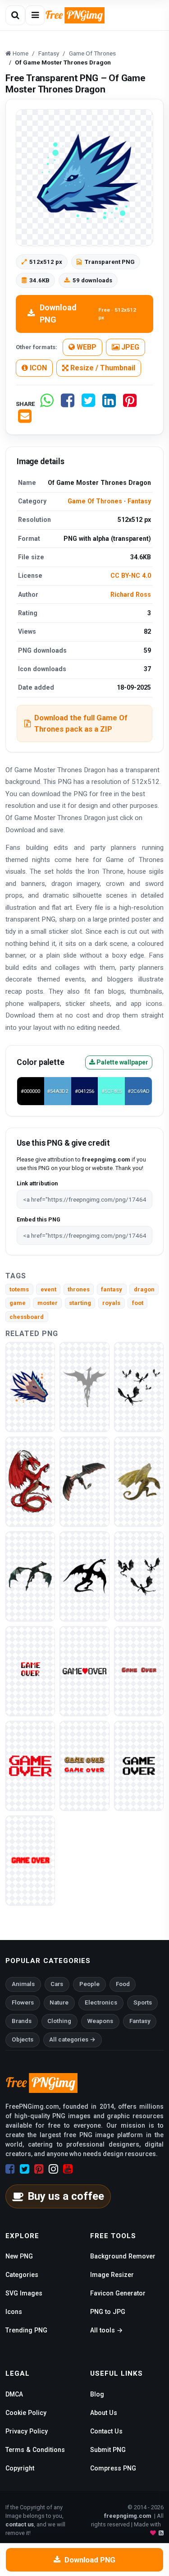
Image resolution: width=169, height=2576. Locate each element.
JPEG (129, 347)
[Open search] (15, 15)
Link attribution (37, 1183)
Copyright (20, 2468)
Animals (23, 1984)
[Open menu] (35, 15)
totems (19, 1289)
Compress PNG (113, 2468)
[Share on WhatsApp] (47, 404)
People (89, 1984)
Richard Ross (131, 594)
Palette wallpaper (122, 1062)
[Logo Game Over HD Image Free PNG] (84, 1670)
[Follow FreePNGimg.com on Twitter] (25, 2169)
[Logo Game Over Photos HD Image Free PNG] (84, 1765)
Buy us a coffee (66, 2196)
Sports (143, 2002)
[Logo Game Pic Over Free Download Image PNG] (139, 1765)
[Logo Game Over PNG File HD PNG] (139, 1670)
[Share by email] (25, 420)
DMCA (14, 2394)
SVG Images (24, 2293)
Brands (22, 2021)
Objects (23, 2039)
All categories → (72, 2039)
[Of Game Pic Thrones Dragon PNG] (139, 1481)
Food (123, 1984)
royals (111, 1303)
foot (138, 1303)
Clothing (59, 2021)
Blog (97, 2394)
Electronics (101, 2002)
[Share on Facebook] (68, 404)
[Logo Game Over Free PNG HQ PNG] (30, 1765)
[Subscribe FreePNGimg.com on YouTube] (68, 2169)
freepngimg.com (128, 2516)
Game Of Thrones (95, 501)
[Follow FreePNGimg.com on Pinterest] (39, 2169)
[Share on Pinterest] (130, 404)
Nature (59, 2002)
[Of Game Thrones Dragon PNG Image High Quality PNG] (30, 1481)
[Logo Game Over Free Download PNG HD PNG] (30, 1860)
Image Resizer (112, 2275)
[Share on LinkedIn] (109, 404)
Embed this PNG (39, 1219)
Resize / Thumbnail (102, 368)
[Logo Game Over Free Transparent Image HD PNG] (30, 1670)
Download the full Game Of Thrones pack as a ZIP (81, 723)
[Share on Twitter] (88, 404)
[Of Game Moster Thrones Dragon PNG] (30, 1386)
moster (48, 1303)
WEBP (86, 347)
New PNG (19, 2256)
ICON (37, 368)
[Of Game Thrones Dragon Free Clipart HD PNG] (139, 1386)
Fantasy (139, 501)
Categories (22, 2275)
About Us (104, 2413)
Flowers (23, 2002)
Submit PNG (108, 2450)
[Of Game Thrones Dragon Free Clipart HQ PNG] (139, 1576)
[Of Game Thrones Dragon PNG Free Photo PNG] (30, 1576)
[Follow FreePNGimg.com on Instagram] (53, 2169)
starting (80, 1303)
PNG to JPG (108, 2312)
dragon (144, 1289)
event (48, 1289)
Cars (57, 1984)
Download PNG (88, 313)
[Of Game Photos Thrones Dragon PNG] (84, 1481)
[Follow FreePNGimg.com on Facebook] (10, 2169)
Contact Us (106, 2431)
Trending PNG (26, 2330)
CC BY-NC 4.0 (131, 576)
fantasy (112, 1289)
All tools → (106, 2330)
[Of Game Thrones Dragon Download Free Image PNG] (84, 1386)
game (18, 1303)
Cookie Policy (26, 2413)
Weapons (100, 2021)
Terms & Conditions (35, 2450)
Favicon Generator (118, 2293)
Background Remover (123, 2256)
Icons (14, 2312)
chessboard (27, 1317)
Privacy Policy (27, 2431)
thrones (79, 1289)
